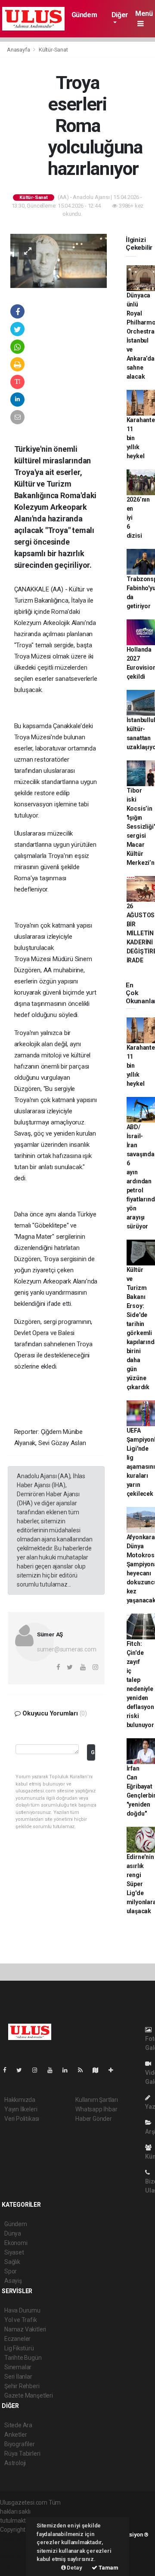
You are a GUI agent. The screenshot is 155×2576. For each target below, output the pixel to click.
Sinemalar (18, 2367)
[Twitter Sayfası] (23, 2070)
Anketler (15, 2435)
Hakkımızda (20, 2100)
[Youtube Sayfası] (53, 2070)
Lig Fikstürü (19, 2348)
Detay (74, 2568)
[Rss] (84, 2070)
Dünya (13, 2233)
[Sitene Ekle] (114, 2070)
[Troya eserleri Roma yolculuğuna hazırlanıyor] (59, 260)
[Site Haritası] (99, 2070)
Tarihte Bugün (23, 2358)
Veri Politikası (22, 2119)
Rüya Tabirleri (22, 2453)
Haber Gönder (94, 2119)
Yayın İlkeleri (21, 2109)
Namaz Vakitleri (25, 2329)
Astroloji (15, 2463)
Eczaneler (17, 2339)
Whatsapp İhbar (96, 2109)
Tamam (108, 2568)
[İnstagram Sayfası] (38, 2070)
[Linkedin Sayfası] (68, 2070)
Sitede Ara (18, 2425)
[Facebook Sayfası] (8, 2070)
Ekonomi (16, 2243)
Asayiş (13, 2281)
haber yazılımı (18, 2539)
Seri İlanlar (18, 2377)
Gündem (84, 15)
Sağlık (12, 2262)
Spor (11, 2271)
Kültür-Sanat (53, 50)
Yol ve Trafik (21, 2320)
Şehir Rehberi (22, 2386)
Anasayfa (19, 50)
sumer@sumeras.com (67, 1649)
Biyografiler (20, 2444)
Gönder (93, 1752)
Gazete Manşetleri (29, 2395)
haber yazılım (18, 2557)
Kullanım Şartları (97, 2100)
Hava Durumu (22, 2310)
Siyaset (14, 2252)
